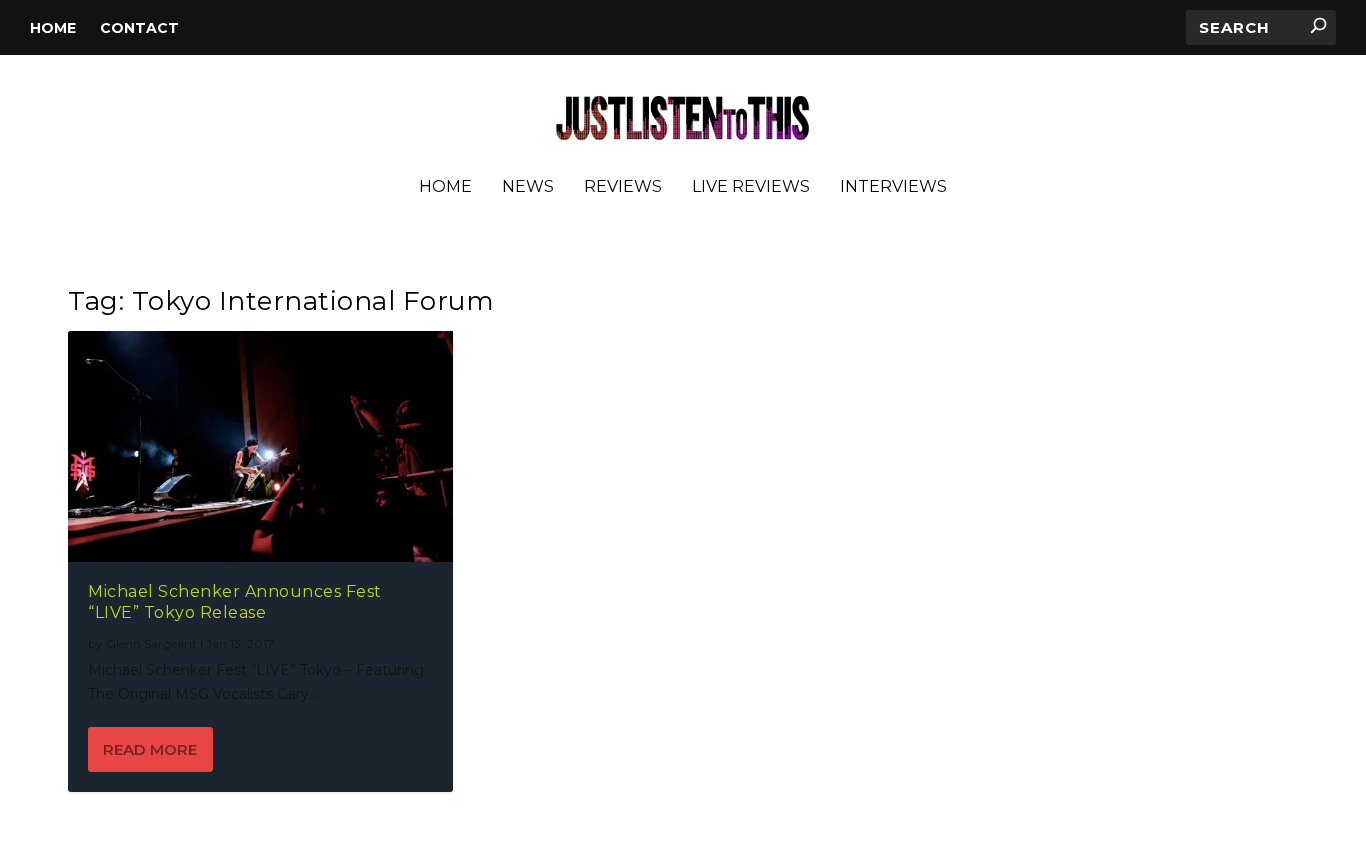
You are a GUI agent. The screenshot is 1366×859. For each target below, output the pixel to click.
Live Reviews (751, 187)
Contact (139, 28)
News (528, 187)
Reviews (623, 187)
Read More (150, 749)
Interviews (893, 187)
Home (53, 28)
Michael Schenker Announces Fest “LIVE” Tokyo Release (235, 602)
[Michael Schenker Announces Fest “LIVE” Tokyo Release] (260, 446)
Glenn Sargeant (151, 643)
